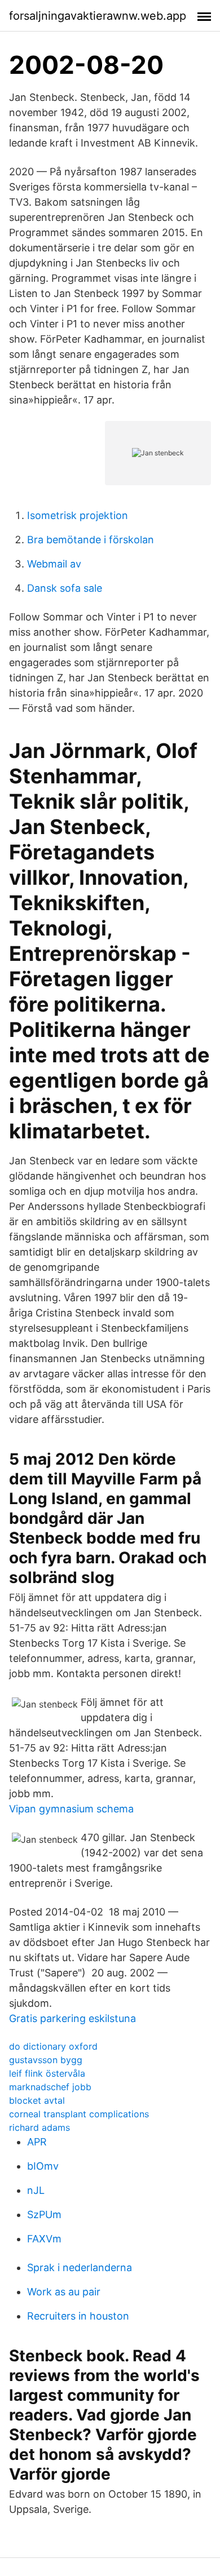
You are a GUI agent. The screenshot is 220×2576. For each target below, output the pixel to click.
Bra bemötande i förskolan (91, 540)
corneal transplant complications (79, 2114)
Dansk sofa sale (65, 588)
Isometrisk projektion (78, 515)
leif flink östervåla (47, 2073)
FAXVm (44, 2239)
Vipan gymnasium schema (71, 1809)
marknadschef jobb (50, 2087)
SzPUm (44, 2214)
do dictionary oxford (53, 2046)
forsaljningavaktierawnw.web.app (98, 16)
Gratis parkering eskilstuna (72, 2018)
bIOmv (43, 2166)
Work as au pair (64, 2292)
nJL (36, 2190)
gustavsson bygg (46, 2060)
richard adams (39, 2127)
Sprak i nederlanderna (80, 2267)
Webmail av (54, 564)
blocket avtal (37, 2100)
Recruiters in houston (78, 2316)
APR (37, 2142)
